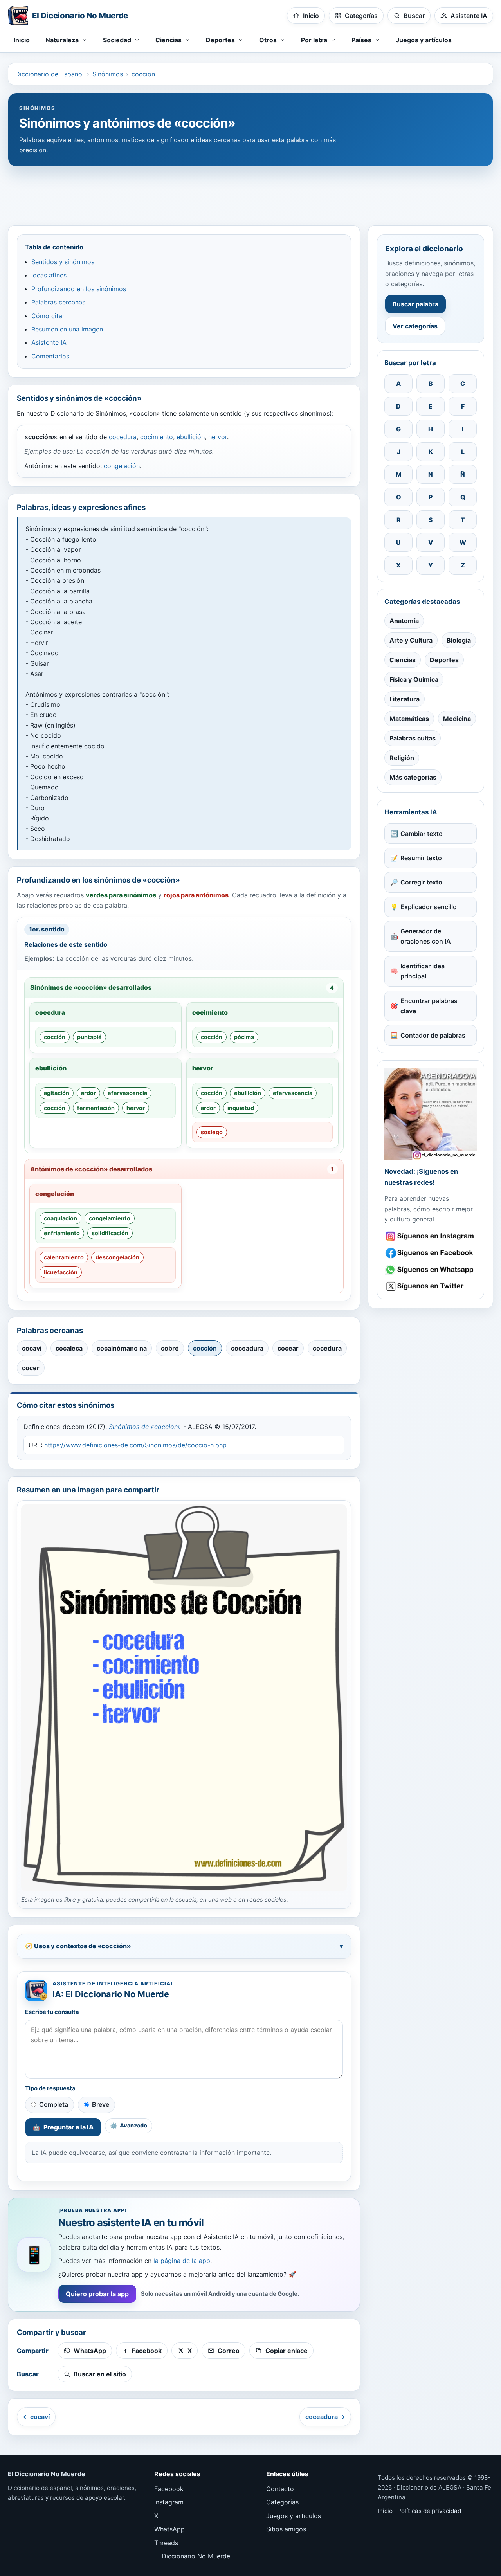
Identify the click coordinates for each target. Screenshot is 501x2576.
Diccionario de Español (50, 74)
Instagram (169, 2502)
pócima (244, 1037)
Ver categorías (415, 326)
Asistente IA (49, 342)
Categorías (282, 2502)
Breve (101, 2104)
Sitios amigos (286, 2529)
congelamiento (110, 1218)
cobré (170, 1348)
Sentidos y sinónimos (63, 262)
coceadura (247, 1348)
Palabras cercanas (58, 302)
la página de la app (182, 2261)
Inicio (22, 40)
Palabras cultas (413, 738)
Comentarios (50, 356)
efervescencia (127, 1093)
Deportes (444, 660)
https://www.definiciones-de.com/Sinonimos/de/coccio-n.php (135, 1445)
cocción (143, 74)
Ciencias (403, 660)
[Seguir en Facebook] (431, 1253)
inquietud (241, 1108)
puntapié (89, 1037)
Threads (166, 2543)
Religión (402, 758)
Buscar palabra (415, 304)
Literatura (405, 699)
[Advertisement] (250, 192)
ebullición (191, 437)
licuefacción (61, 1272)
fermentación (96, 1108)
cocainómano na (122, 1348)
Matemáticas (409, 719)
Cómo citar (48, 316)
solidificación (110, 1233)
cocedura (123, 437)
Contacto (280, 2489)
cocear (288, 1348)
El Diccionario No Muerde (192, 2556)
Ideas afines (49, 275)
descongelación (117, 1257)
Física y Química (414, 679)
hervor (218, 437)
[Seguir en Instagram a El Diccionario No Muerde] (431, 1114)
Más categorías (413, 777)
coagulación (60, 1218)
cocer (31, 1368)
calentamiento (64, 1257)
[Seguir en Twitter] (431, 1286)
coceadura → (325, 2417)
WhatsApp (169, 2529)
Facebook (169, 2489)
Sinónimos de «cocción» (145, 1427)
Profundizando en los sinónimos (79, 289)
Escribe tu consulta (52, 2012)
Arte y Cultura (411, 640)
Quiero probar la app (97, 2294)
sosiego (212, 1132)
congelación (122, 466)
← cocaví (36, 2417)
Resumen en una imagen (67, 329)
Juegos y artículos (424, 40)
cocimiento (157, 437)
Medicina (457, 719)
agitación (57, 1093)
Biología (459, 640)
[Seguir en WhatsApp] (431, 1270)
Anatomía (404, 621)
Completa (54, 2104)
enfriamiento (62, 1233)
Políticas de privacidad (429, 2511)
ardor (88, 1093)
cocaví (32, 1348)
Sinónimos (108, 74)
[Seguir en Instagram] (431, 1236)
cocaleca (69, 1348)
